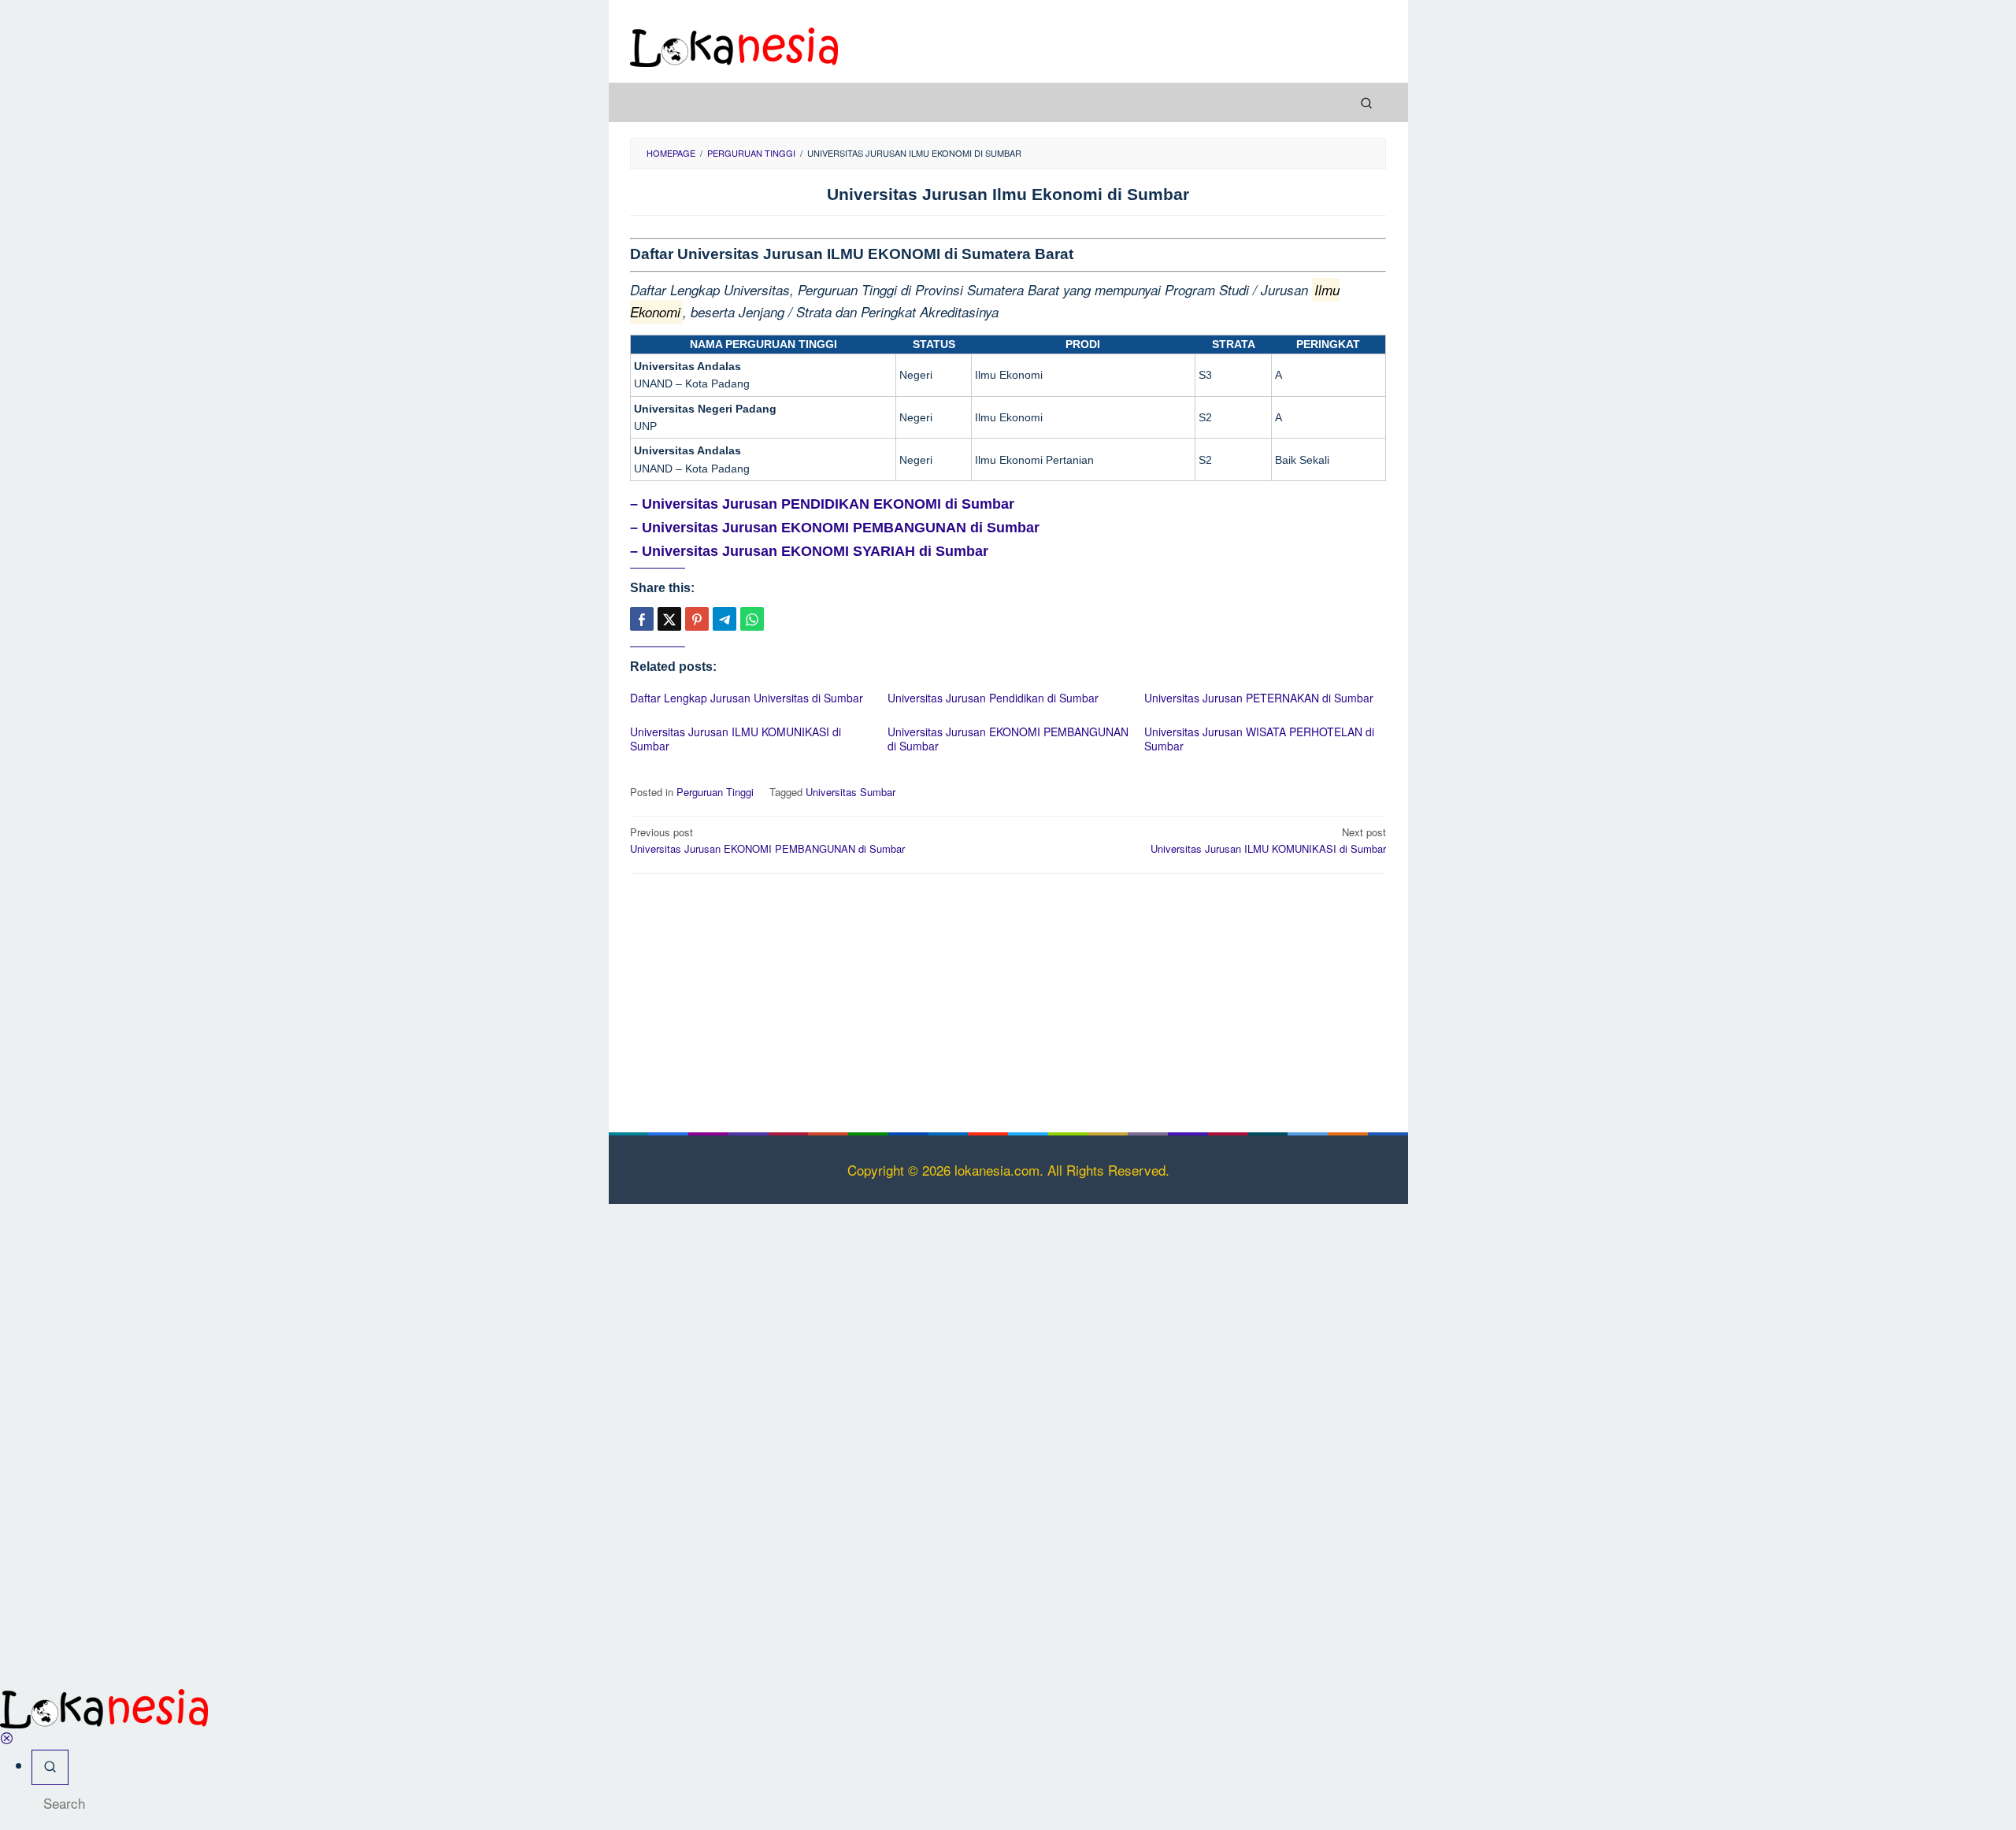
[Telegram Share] (724, 619)
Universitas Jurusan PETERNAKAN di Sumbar (1259, 698)
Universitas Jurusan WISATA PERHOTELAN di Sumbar (1259, 739)
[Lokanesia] (734, 44)
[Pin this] (697, 619)
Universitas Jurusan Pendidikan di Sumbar (993, 698)
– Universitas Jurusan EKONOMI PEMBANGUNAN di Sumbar (835, 528)
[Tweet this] (669, 619)
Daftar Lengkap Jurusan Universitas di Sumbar (747, 698)
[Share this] (642, 619)
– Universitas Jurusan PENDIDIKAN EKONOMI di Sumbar (822, 504)
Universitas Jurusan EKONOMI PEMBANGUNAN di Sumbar (1008, 739)
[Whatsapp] (752, 619)
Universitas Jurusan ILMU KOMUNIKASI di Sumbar (736, 739)
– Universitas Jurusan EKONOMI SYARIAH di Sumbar (809, 551)
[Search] (1366, 102)
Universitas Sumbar (850, 792)
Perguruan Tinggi (715, 792)
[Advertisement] (1008, 1000)
